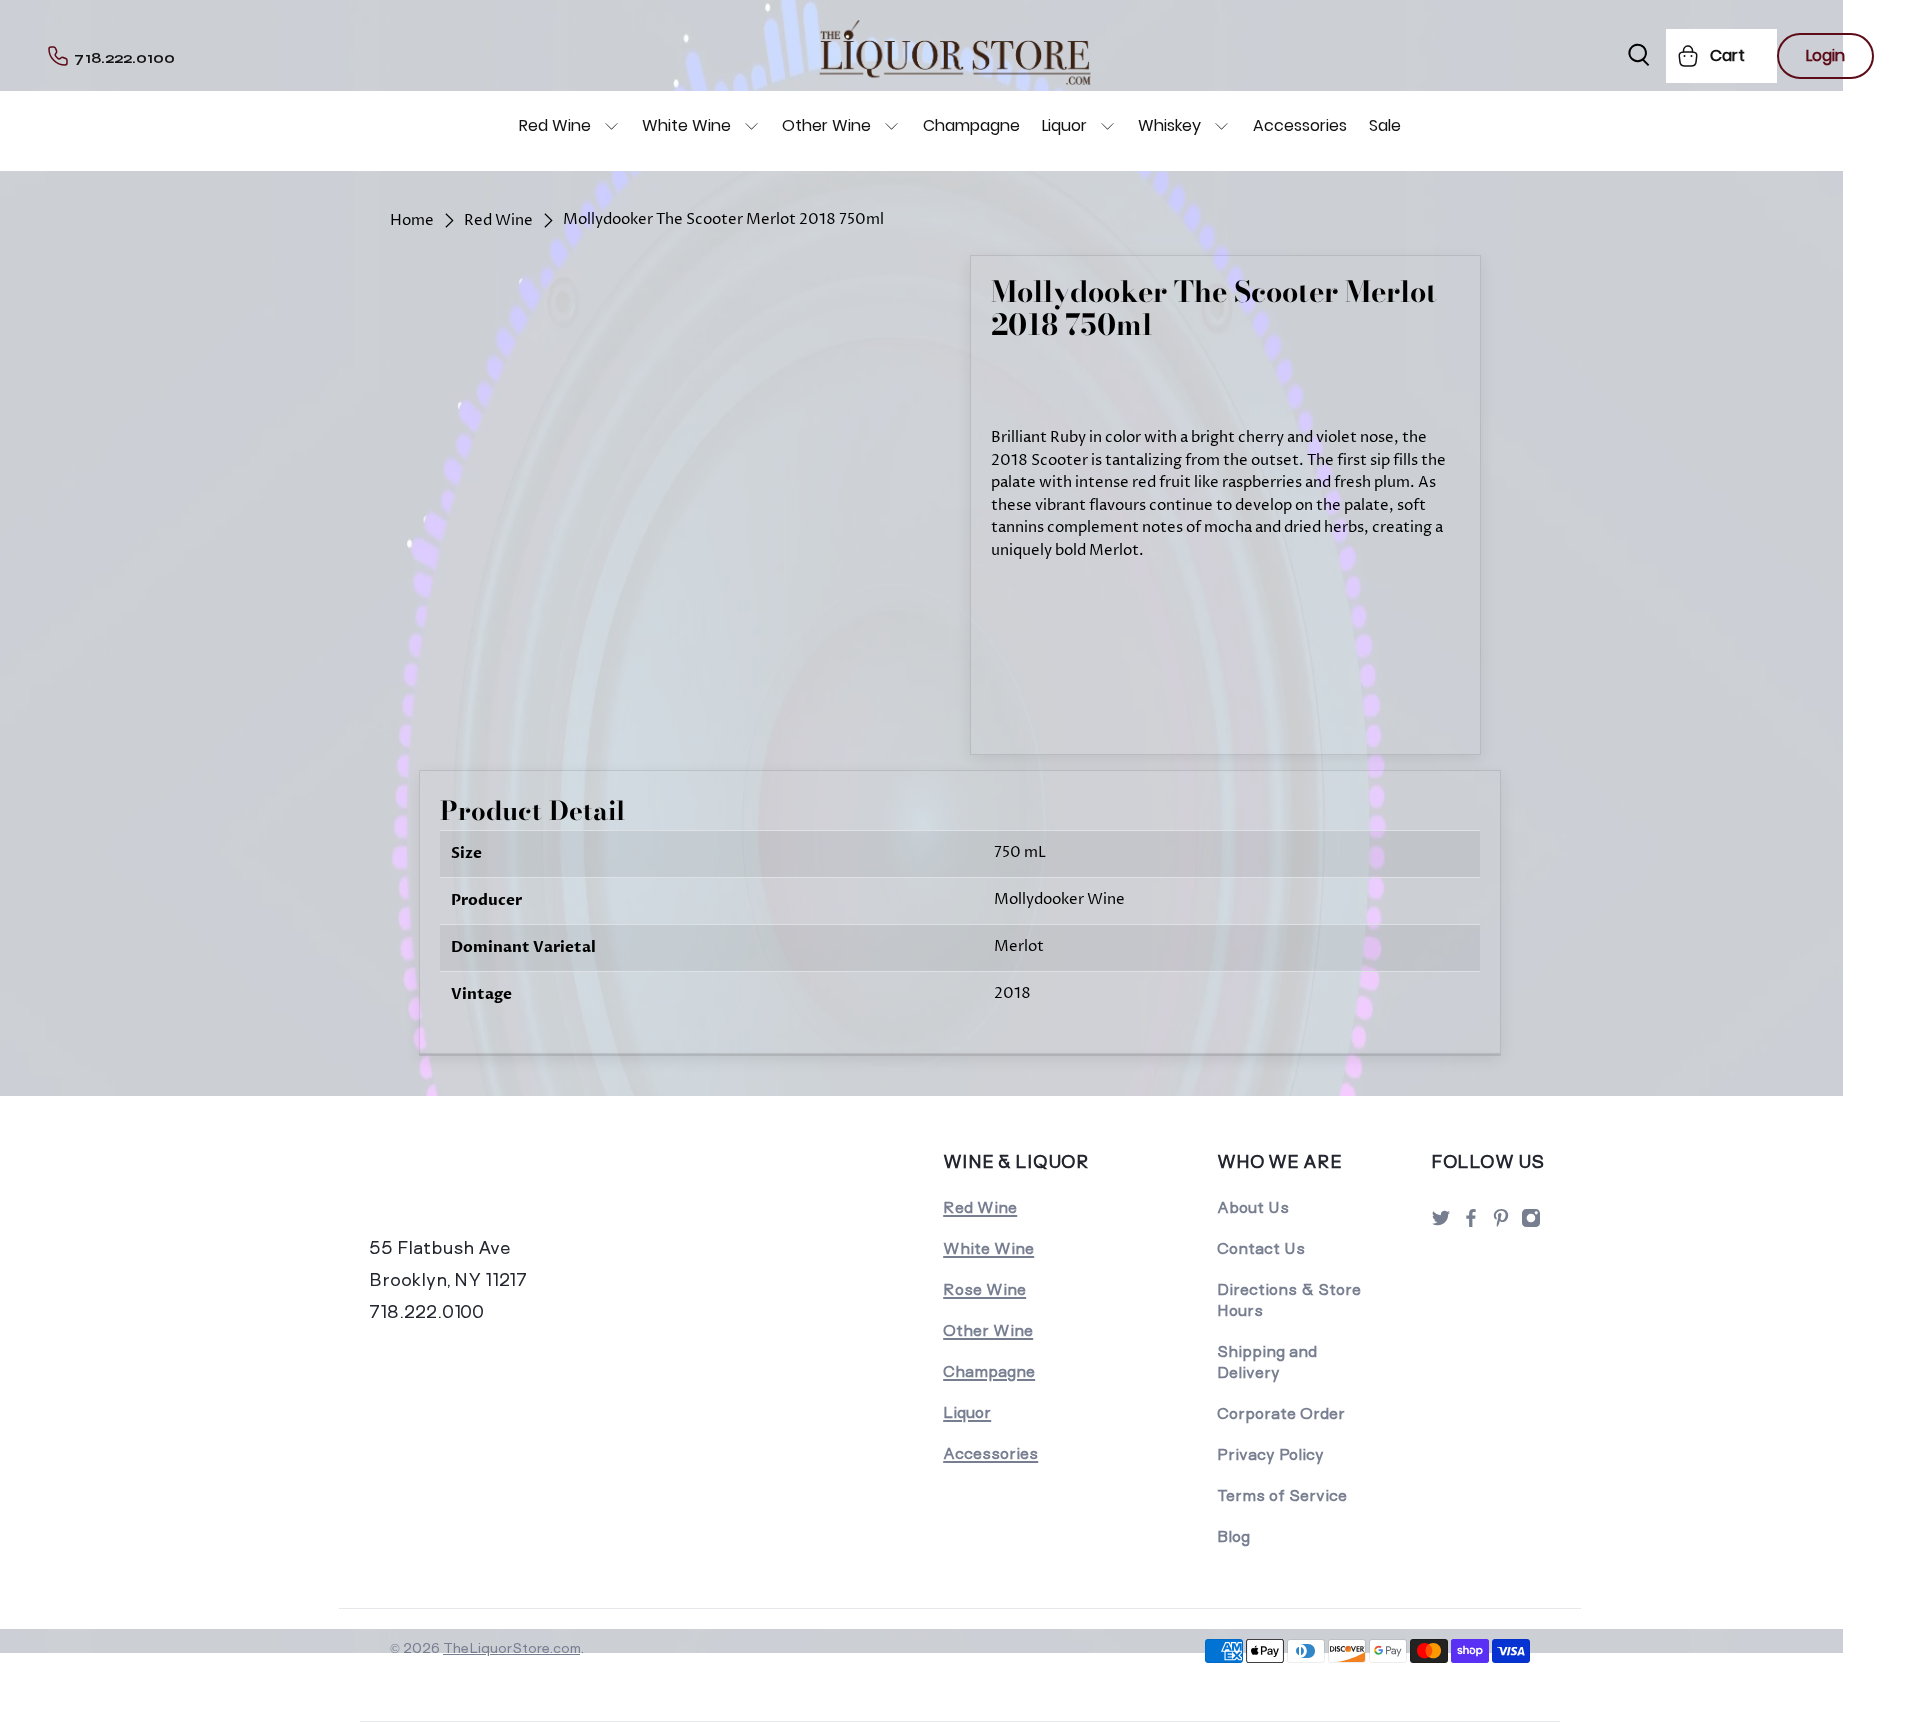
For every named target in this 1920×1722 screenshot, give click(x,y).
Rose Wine (984, 1289)
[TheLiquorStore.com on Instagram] (1531, 1223)
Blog (1233, 1536)
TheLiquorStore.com (511, 1648)
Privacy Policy (1270, 1454)
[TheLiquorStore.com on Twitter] (1441, 1223)
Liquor (1064, 125)
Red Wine (555, 125)
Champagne (971, 125)
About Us (1253, 1207)
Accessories (1300, 125)
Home (412, 220)
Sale (1385, 125)
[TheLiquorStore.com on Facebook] (1471, 1223)
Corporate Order (1281, 1413)
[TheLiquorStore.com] (507, 1189)
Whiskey (1169, 125)
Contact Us (1261, 1248)
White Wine (686, 125)
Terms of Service (1282, 1495)
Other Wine (826, 125)
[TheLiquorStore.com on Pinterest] (1501, 1223)
